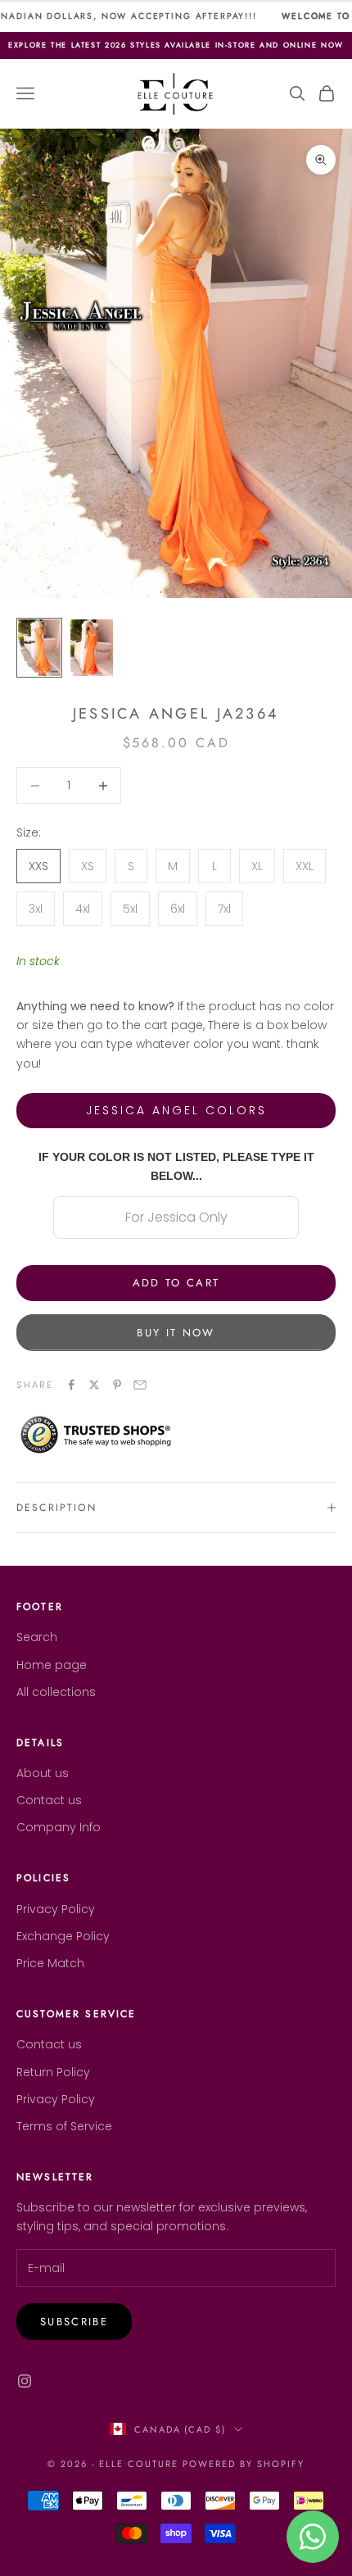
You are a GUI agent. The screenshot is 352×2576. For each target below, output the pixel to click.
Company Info (59, 1827)
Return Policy (53, 2072)
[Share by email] (140, 1385)
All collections (56, 1692)
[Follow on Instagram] (25, 2381)
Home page (52, 1665)
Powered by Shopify (244, 2464)
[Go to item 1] (39, 648)
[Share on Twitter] (94, 1385)
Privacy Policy (56, 1909)
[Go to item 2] (92, 648)
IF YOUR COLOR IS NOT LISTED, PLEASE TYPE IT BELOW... (176, 1166)
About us (43, 1773)
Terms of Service (64, 2126)
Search (37, 1637)
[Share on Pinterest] (117, 1385)
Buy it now (176, 1333)
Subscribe (74, 2322)
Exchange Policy (63, 1936)
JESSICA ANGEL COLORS (176, 1110)
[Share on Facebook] (71, 1385)
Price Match (50, 1963)
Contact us (49, 1800)
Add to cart (176, 1283)
